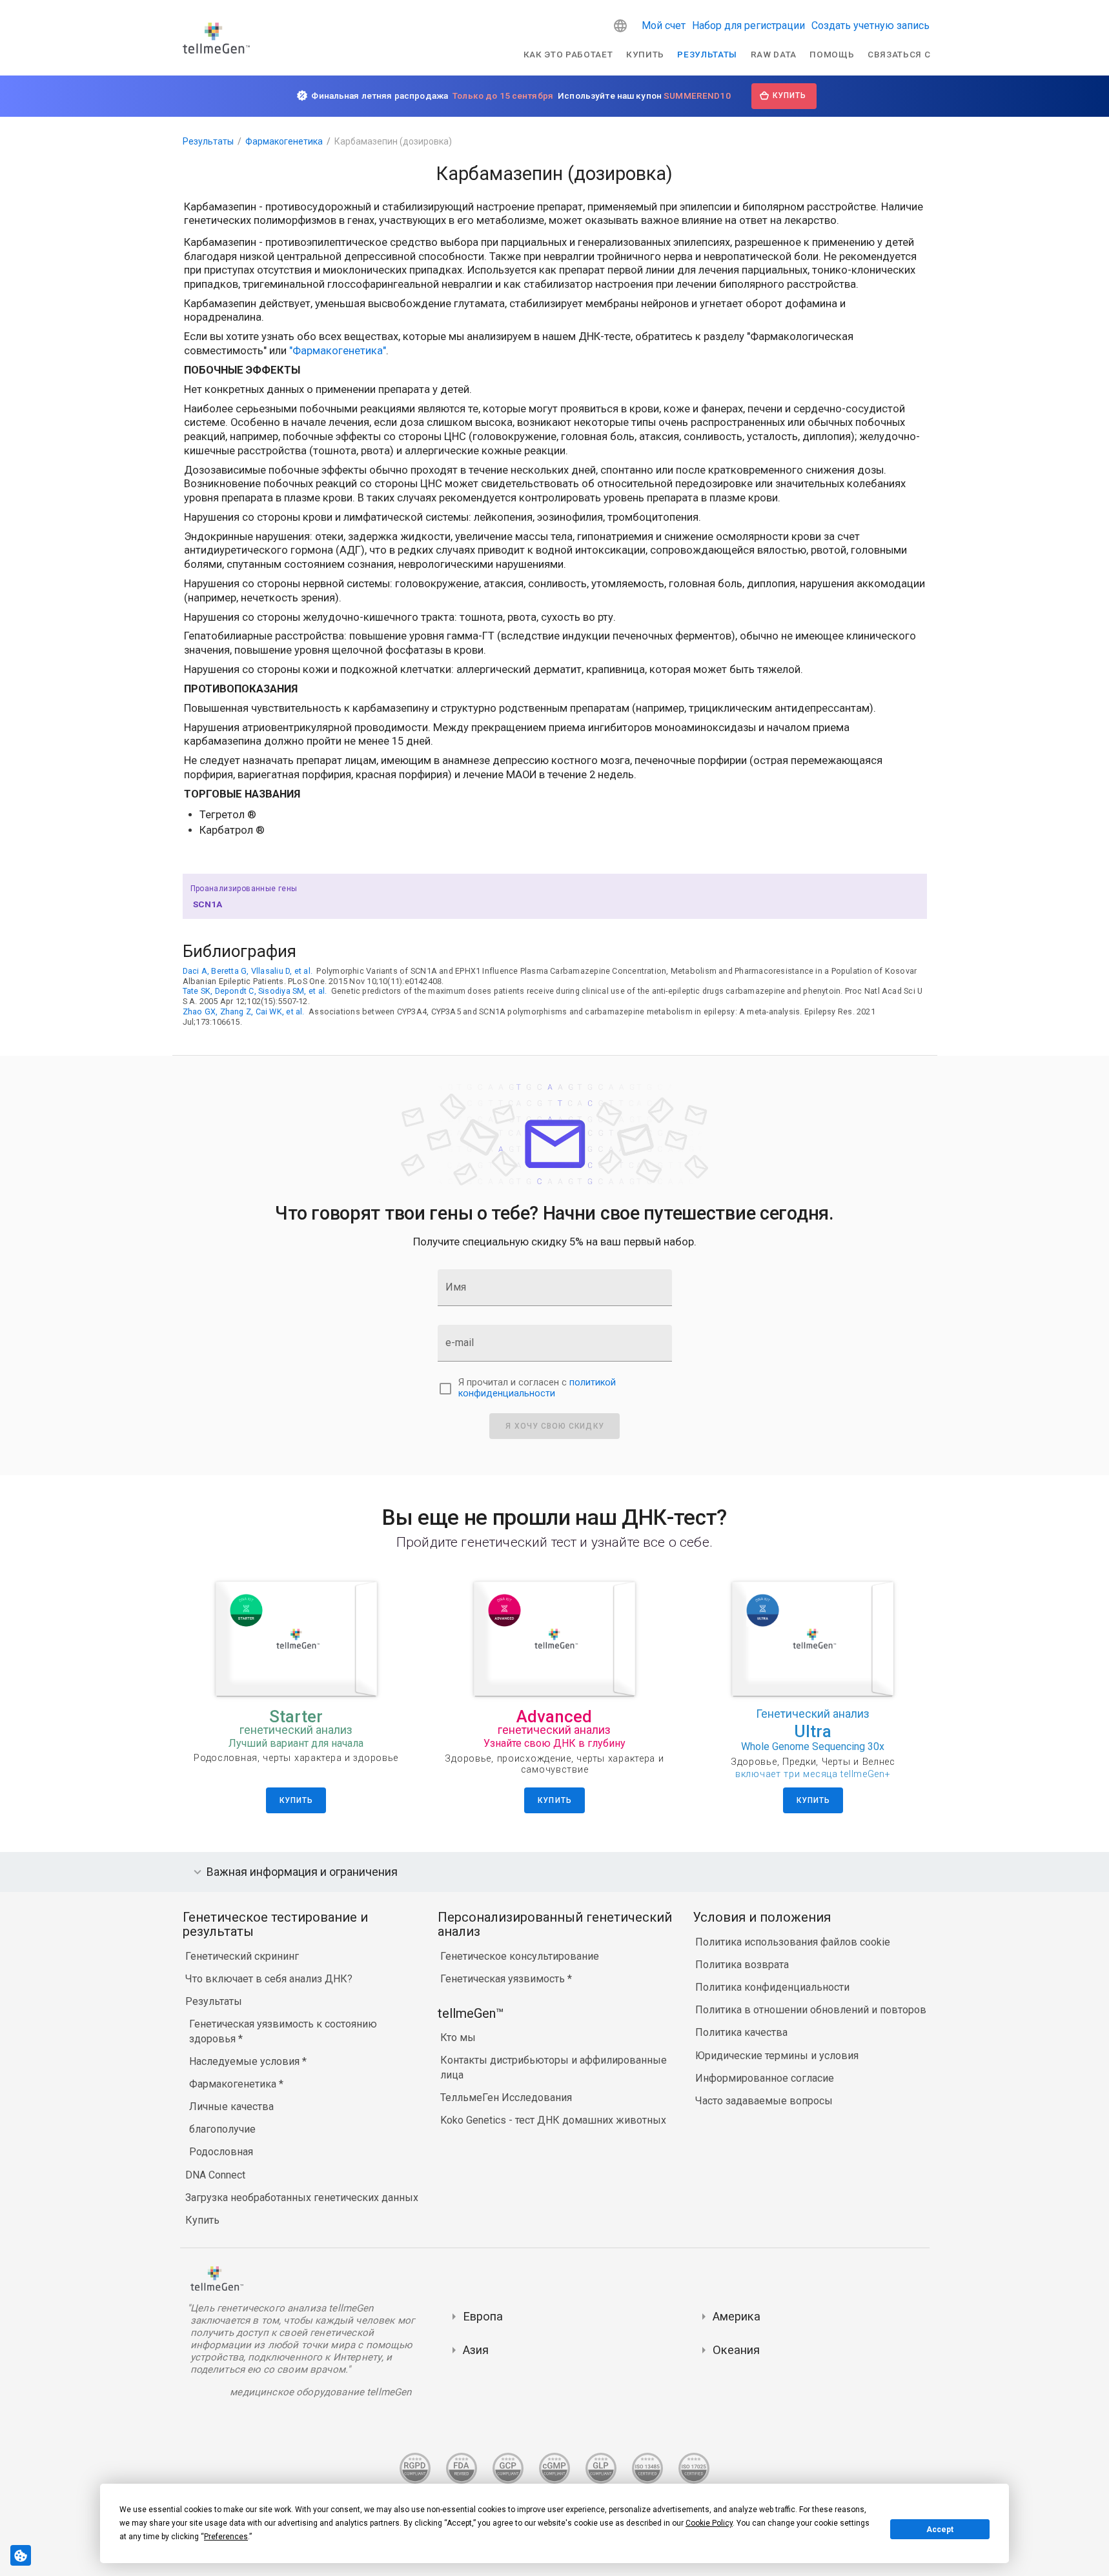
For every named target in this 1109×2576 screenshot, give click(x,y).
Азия (476, 2350)
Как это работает (568, 54)
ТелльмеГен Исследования (506, 2098)
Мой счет (664, 25)
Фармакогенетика (284, 141)
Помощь (832, 54)
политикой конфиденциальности (537, 1388)
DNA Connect (215, 2175)
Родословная (221, 2152)
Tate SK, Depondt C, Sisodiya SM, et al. (255, 991)
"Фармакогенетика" (338, 351)
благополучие (222, 2129)
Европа (483, 2316)
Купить (645, 54)
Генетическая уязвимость (504, 1979)
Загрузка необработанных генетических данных (302, 2198)
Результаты (707, 54)
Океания (736, 2350)
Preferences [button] (226, 2537)
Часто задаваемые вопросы (764, 2101)
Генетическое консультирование (520, 1956)
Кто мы (458, 2038)
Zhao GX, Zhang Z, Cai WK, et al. (244, 1011)
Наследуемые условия (246, 2061)
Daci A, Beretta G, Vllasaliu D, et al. (248, 971)
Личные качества (231, 2107)
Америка (737, 2316)
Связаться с (899, 54)
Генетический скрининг (242, 1956)
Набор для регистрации (748, 25)
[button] (620, 26)
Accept (940, 2530)
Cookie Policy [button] (709, 2523)
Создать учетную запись (870, 25)
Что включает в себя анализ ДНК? (269, 1979)
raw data (774, 54)
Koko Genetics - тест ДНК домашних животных (553, 2120)
